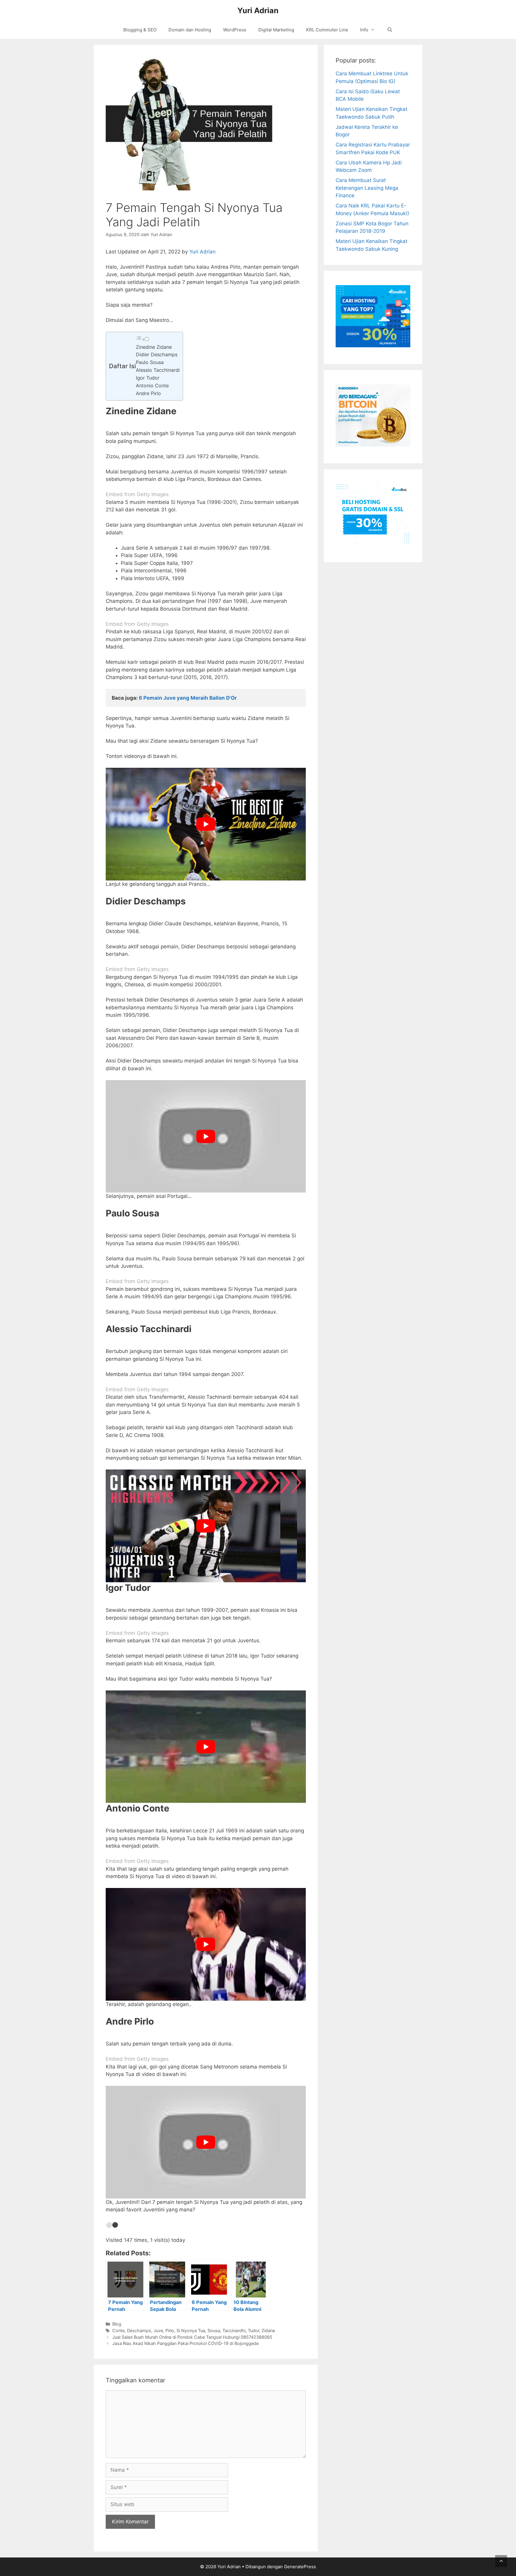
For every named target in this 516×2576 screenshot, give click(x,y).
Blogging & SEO (140, 30)
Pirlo (170, 2330)
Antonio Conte (152, 386)
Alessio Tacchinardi (158, 370)
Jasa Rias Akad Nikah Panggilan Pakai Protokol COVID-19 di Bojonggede (185, 2343)
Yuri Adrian (258, 10)
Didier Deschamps (157, 354)
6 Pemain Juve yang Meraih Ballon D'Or (188, 698)
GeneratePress (300, 2567)
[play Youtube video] (206, 824)
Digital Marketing (276, 30)
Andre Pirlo (148, 393)
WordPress (235, 30)
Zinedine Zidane (154, 347)
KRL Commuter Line (327, 30)
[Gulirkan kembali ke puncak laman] (501, 2561)
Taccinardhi (234, 2330)
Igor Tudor (148, 378)
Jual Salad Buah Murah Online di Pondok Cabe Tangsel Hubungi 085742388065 (192, 2337)
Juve (158, 2330)
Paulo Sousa (150, 362)
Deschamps (139, 2330)
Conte (118, 2330)
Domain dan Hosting (190, 30)
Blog (117, 2324)
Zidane (268, 2330)
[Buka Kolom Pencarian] (390, 30)
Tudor (254, 2330)
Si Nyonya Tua (191, 2330)
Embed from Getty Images (137, 494)
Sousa (214, 2330)
